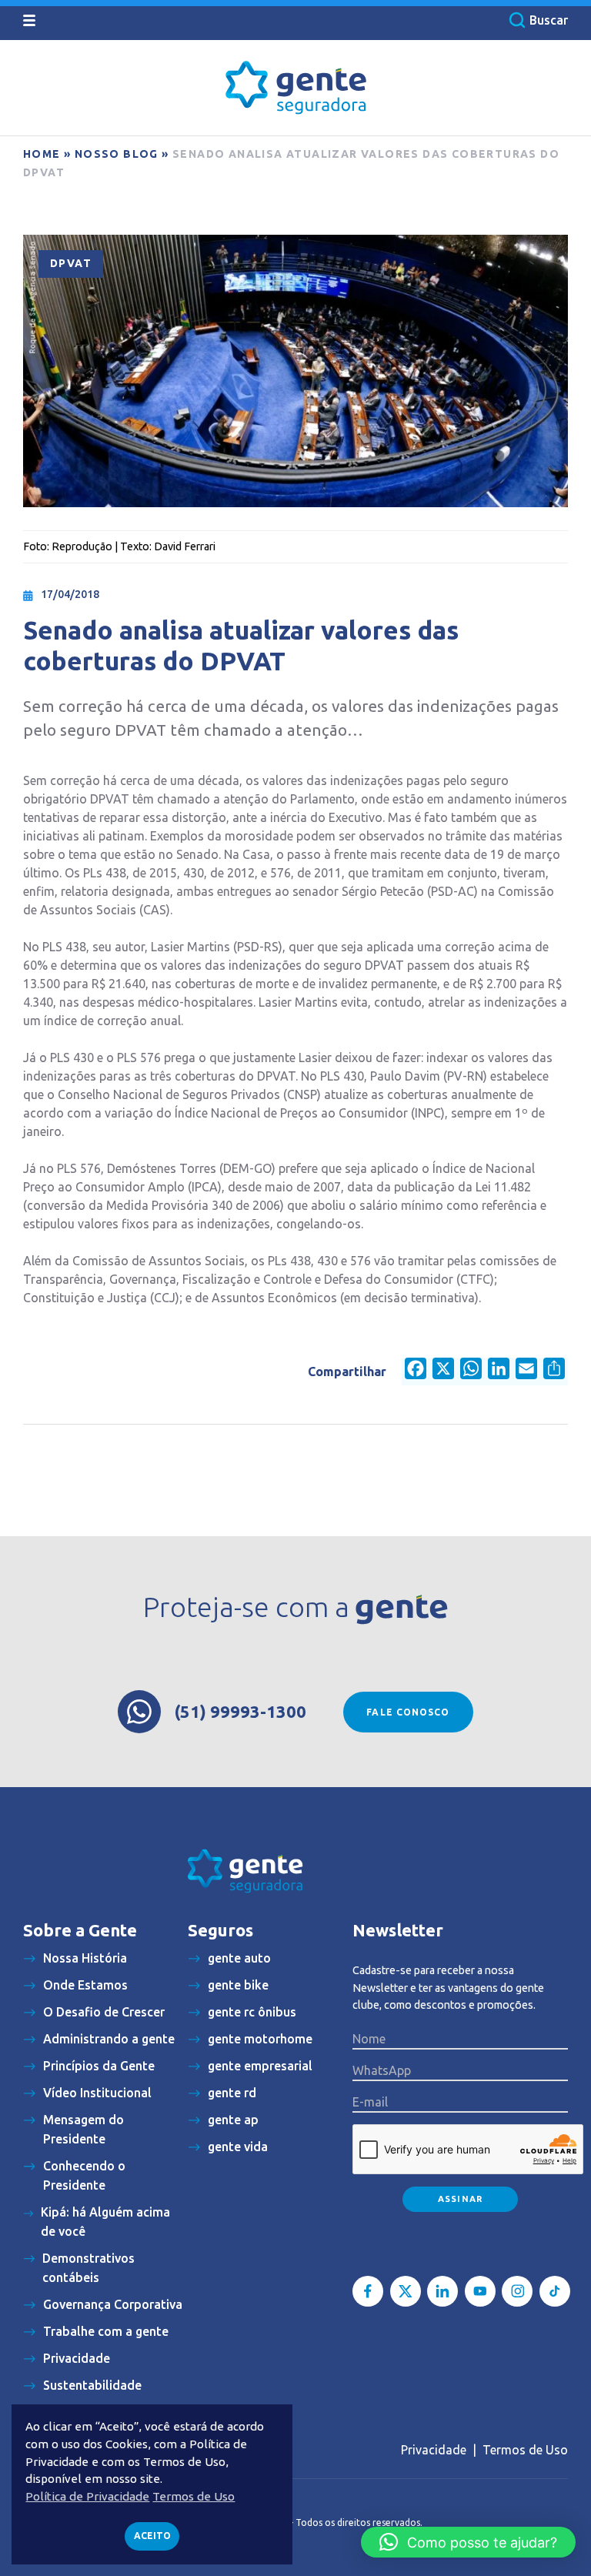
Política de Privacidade (87, 2496)
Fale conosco (408, 1712)
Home (42, 154)
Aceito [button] (152, 2536)
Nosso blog (117, 154)
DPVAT (71, 263)
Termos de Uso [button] (194, 2496)
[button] (468, 2542)
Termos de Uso (525, 2450)
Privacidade (434, 2450)
